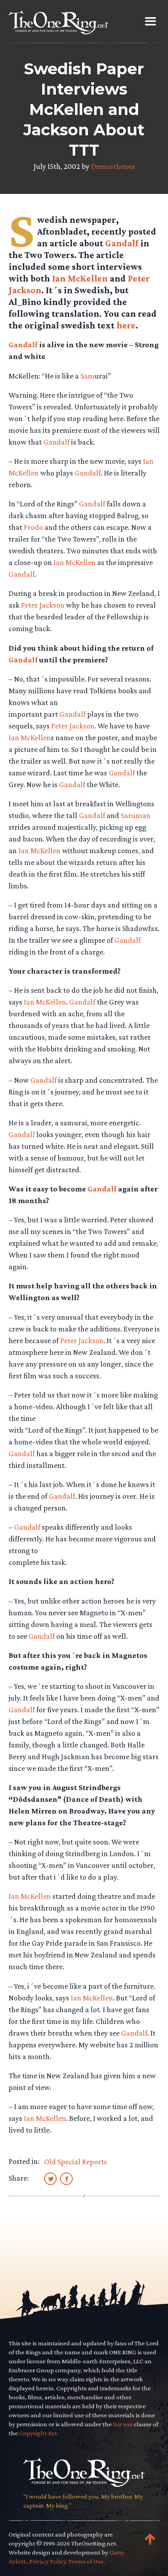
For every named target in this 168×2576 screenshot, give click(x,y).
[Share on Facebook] (66, 2178)
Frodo (33, 527)
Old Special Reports (76, 2162)
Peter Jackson (43, 605)
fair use (123, 2424)
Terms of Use (86, 2561)
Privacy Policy (48, 2561)
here (126, 325)
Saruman (136, 815)
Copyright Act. (39, 2433)
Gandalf (122, 243)
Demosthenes (113, 166)
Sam (88, 376)
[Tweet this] (50, 2178)
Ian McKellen (80, 278)
